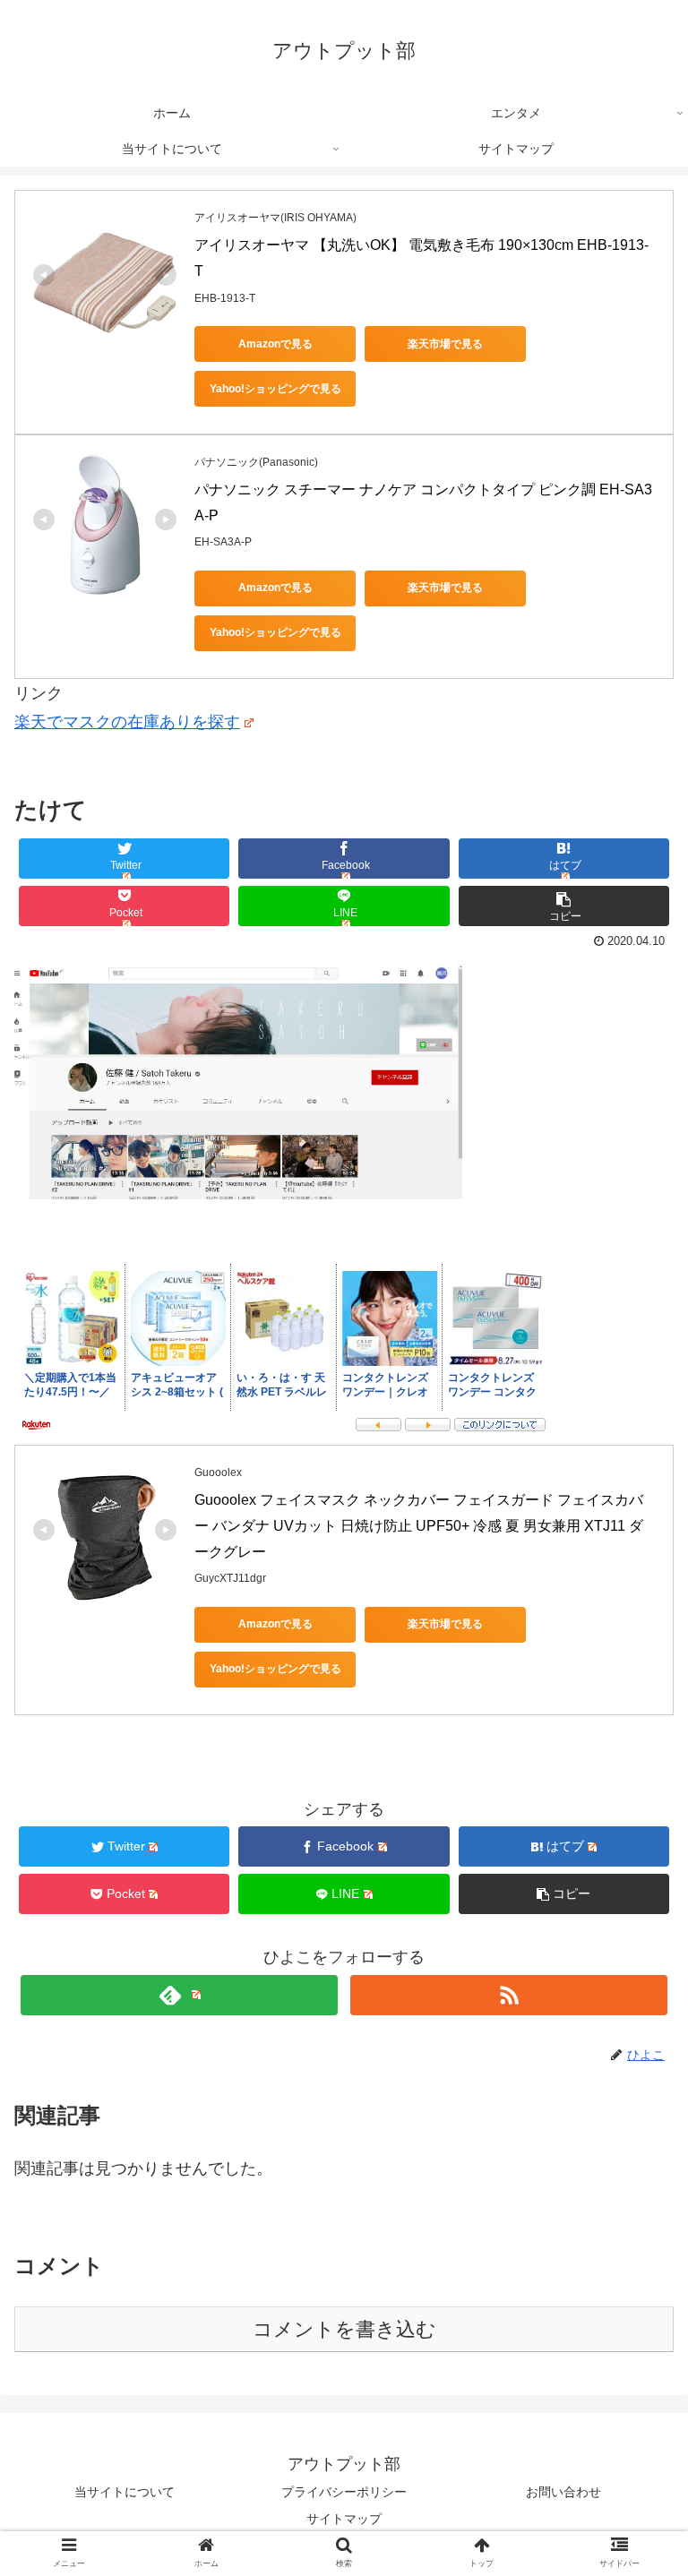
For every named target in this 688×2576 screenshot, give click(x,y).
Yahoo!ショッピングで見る (275, 389)
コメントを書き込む (344, 2329)
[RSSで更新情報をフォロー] (508, 1995)
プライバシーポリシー (344, 2492)
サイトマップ (344, 2519)
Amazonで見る (275, 344)
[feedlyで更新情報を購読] (179, 1995)
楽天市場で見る (445, 344)
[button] (636, 1863)
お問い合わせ (563, 2492)
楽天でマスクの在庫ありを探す (127, 722)
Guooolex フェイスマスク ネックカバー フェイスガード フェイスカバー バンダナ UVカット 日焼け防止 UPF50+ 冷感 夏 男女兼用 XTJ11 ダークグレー (419, 1526)
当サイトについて (125, 2492)
